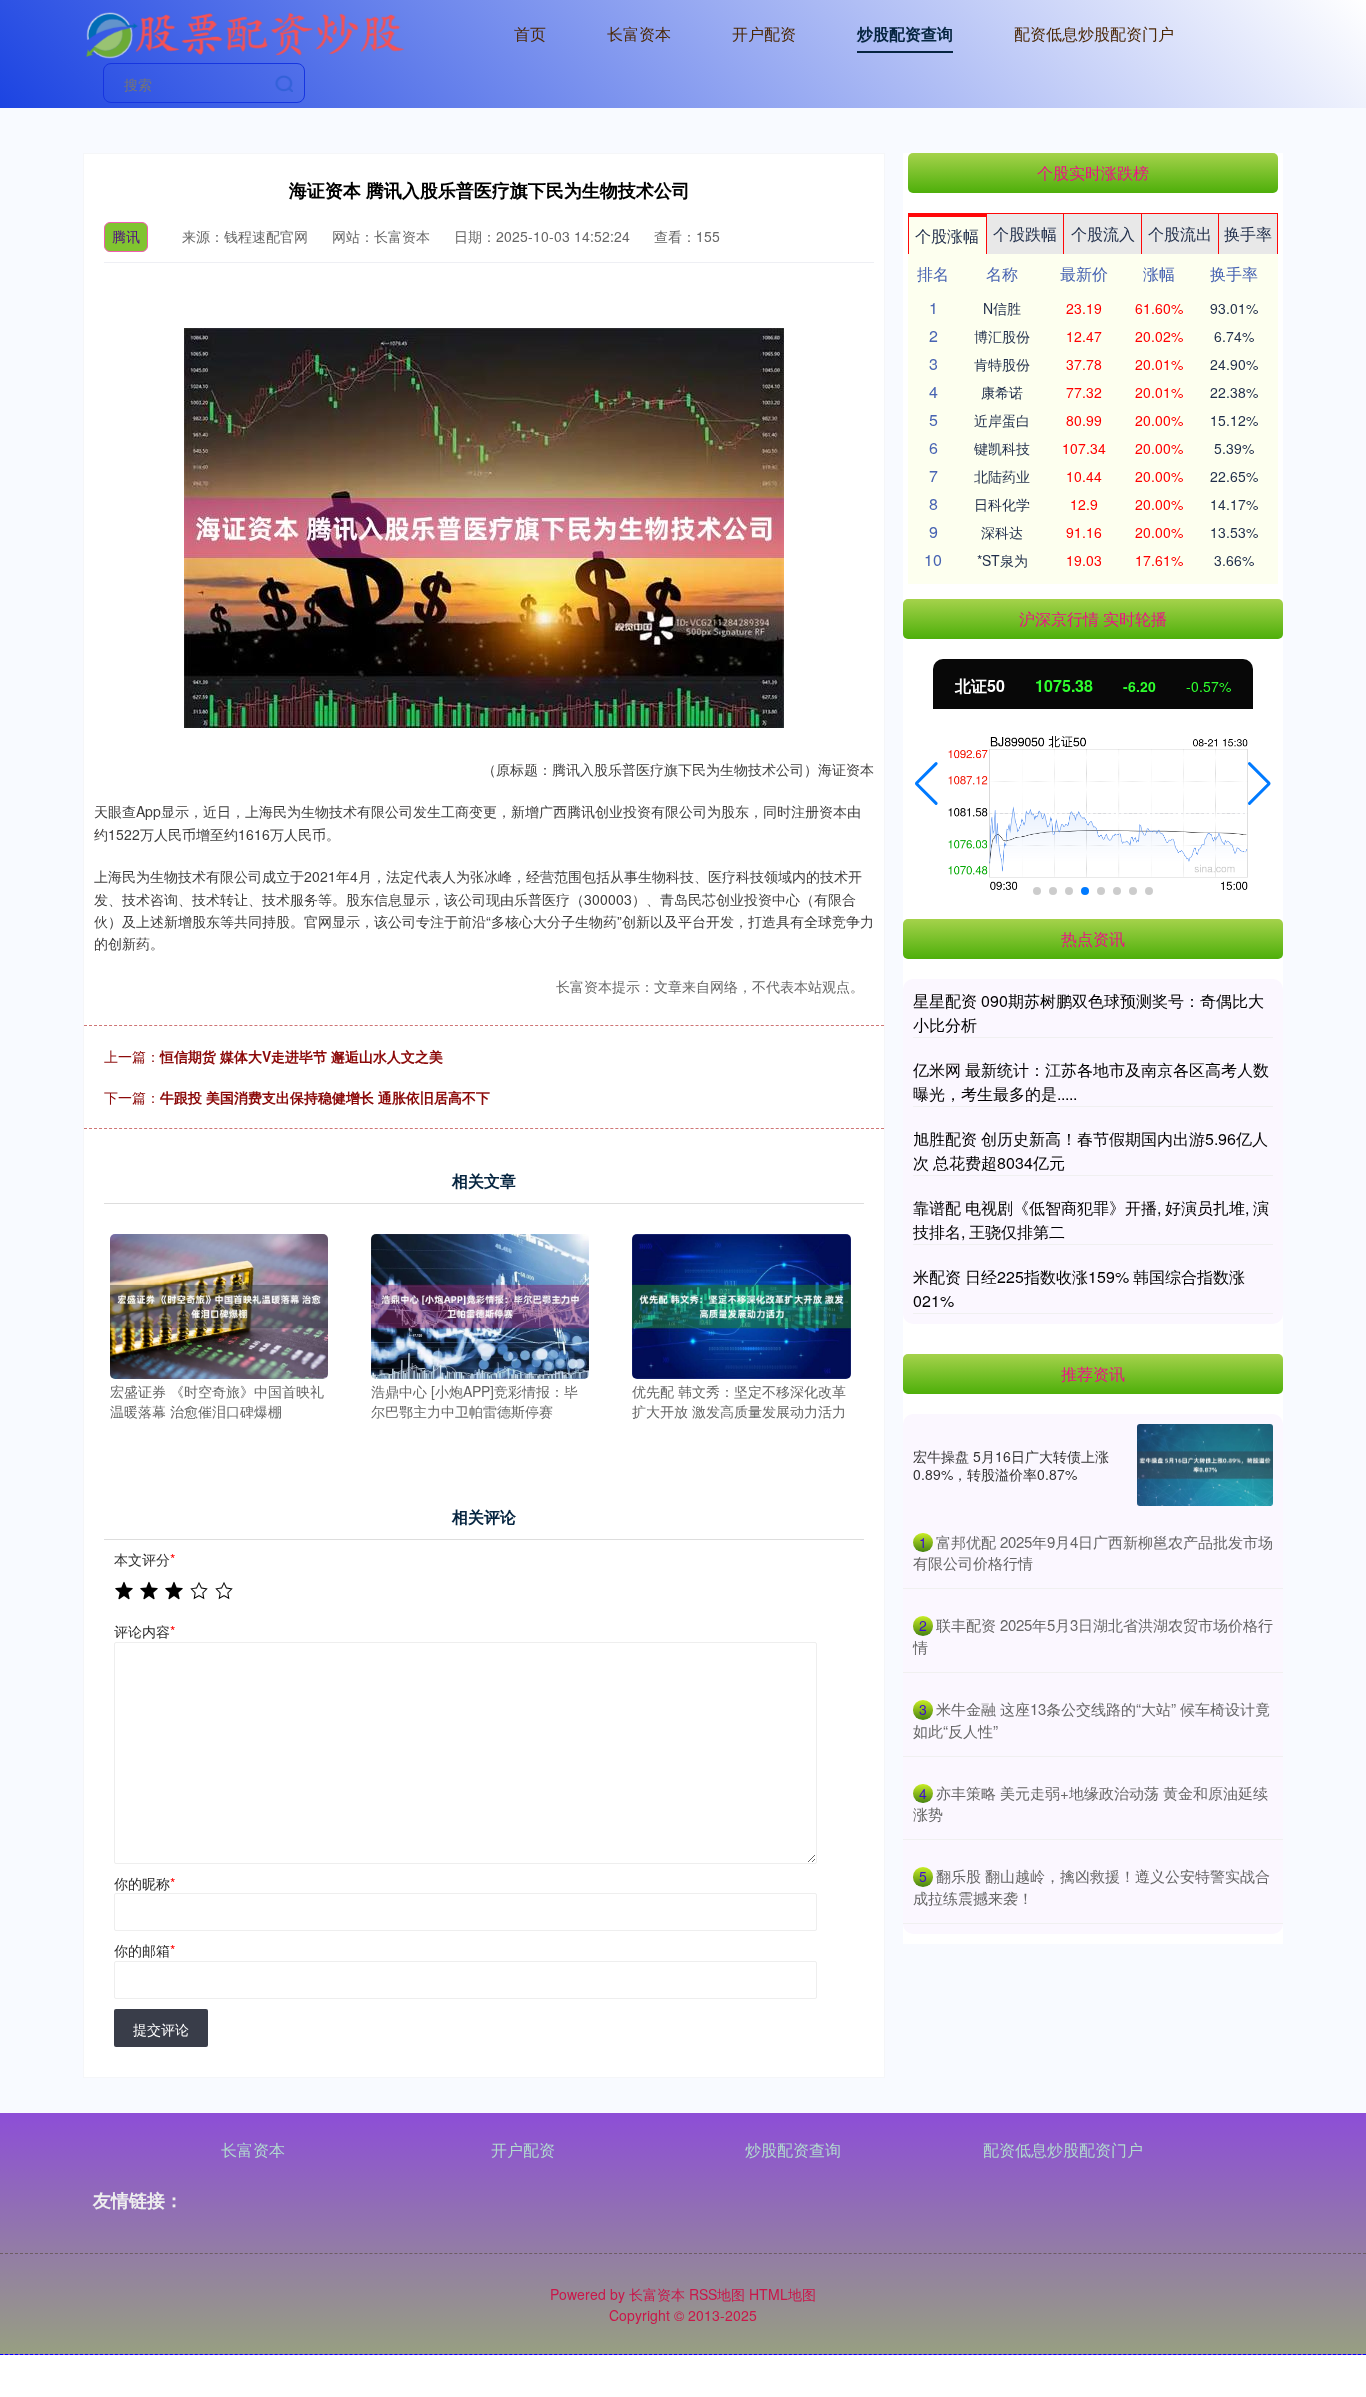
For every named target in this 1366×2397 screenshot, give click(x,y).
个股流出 (1180, 233)
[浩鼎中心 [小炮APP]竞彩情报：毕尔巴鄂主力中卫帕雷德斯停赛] (480, 1304)
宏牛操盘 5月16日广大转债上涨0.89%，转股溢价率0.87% (1011, 1465)
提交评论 (161, 2029)
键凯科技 (1002, 448)
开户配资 (764, 33)
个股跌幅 (1025, 233)
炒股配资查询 (905, 33)
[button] (926, 784)
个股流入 (1103, 233)
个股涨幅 (947, 235)
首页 (530, 33)
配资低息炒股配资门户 (1094, 33)
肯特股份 (1002, 364)
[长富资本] (244, 32)
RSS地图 (717, 2294)
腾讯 (126, 236)
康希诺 (1002, 392)
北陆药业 (1002, 476)
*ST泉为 (1002, 560)
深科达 (1002, 532)
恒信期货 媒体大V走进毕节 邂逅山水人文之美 (301, 1056)
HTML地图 (782, 2294)
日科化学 (1002, 504)
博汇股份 (1002, 336)
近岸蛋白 (1002, 420)
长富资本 (639, 33)
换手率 (1248, 233)
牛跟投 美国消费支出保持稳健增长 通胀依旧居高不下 (325, 1097)
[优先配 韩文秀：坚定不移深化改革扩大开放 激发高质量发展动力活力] (741, 1304)
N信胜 (1002, 308)
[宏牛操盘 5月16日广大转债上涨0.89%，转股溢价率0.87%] (1205, 1465)
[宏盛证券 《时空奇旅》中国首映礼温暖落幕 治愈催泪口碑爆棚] (219, 1304)
